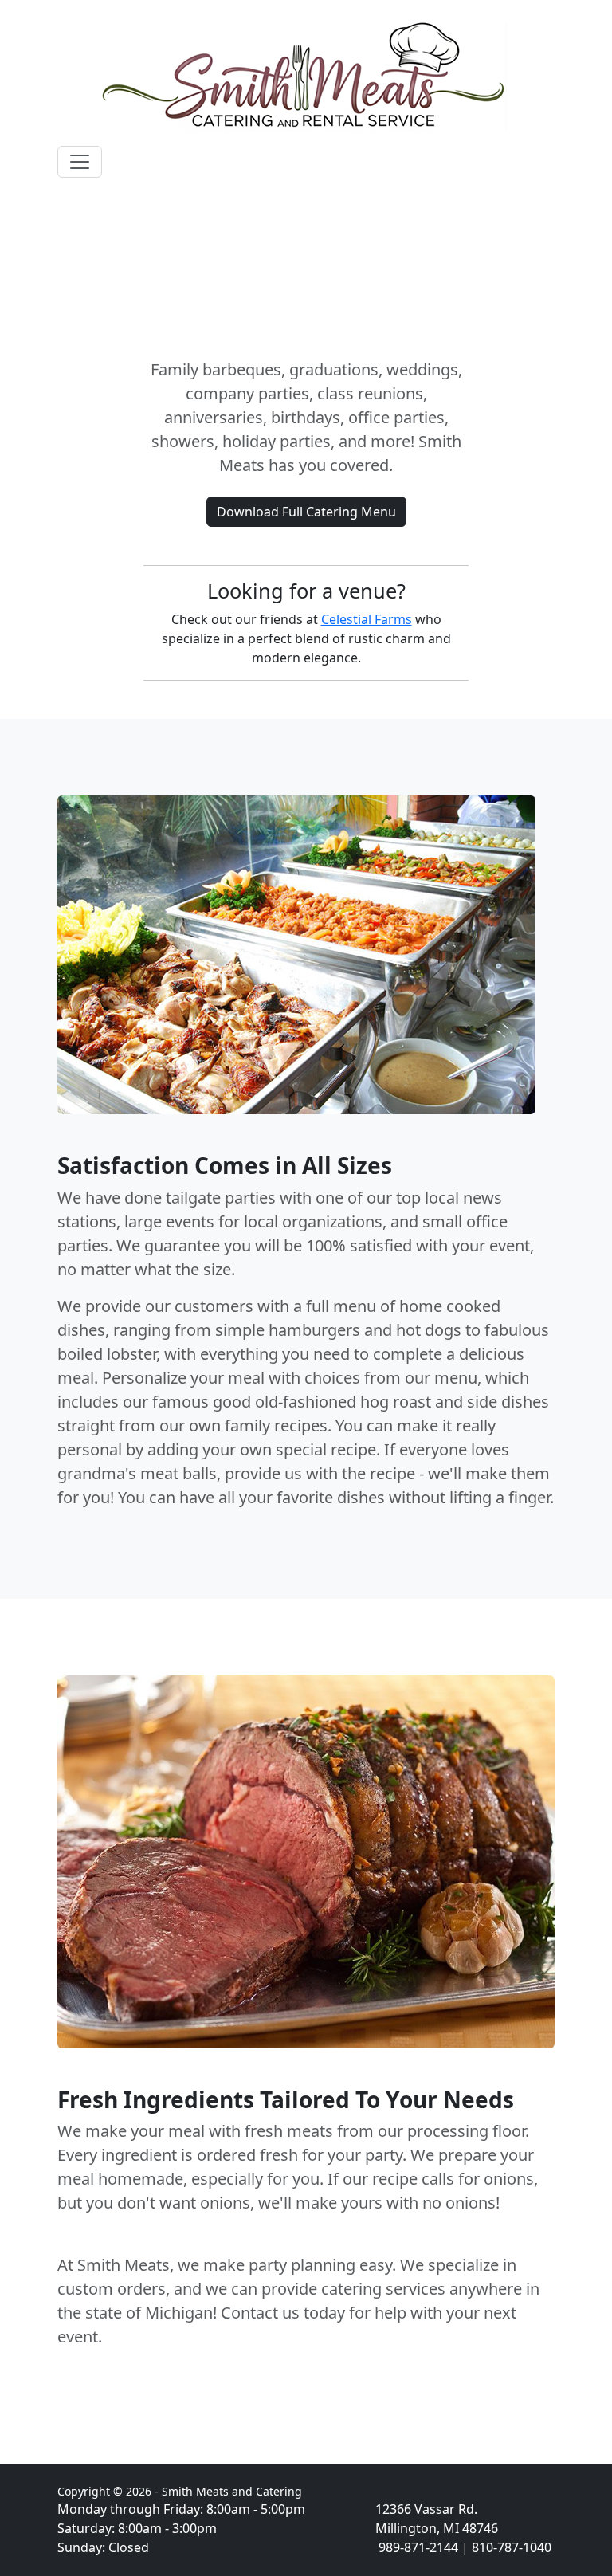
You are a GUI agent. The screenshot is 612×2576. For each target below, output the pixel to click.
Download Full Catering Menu (306, 512)
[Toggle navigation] (80, 162)
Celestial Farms (367, 619)
